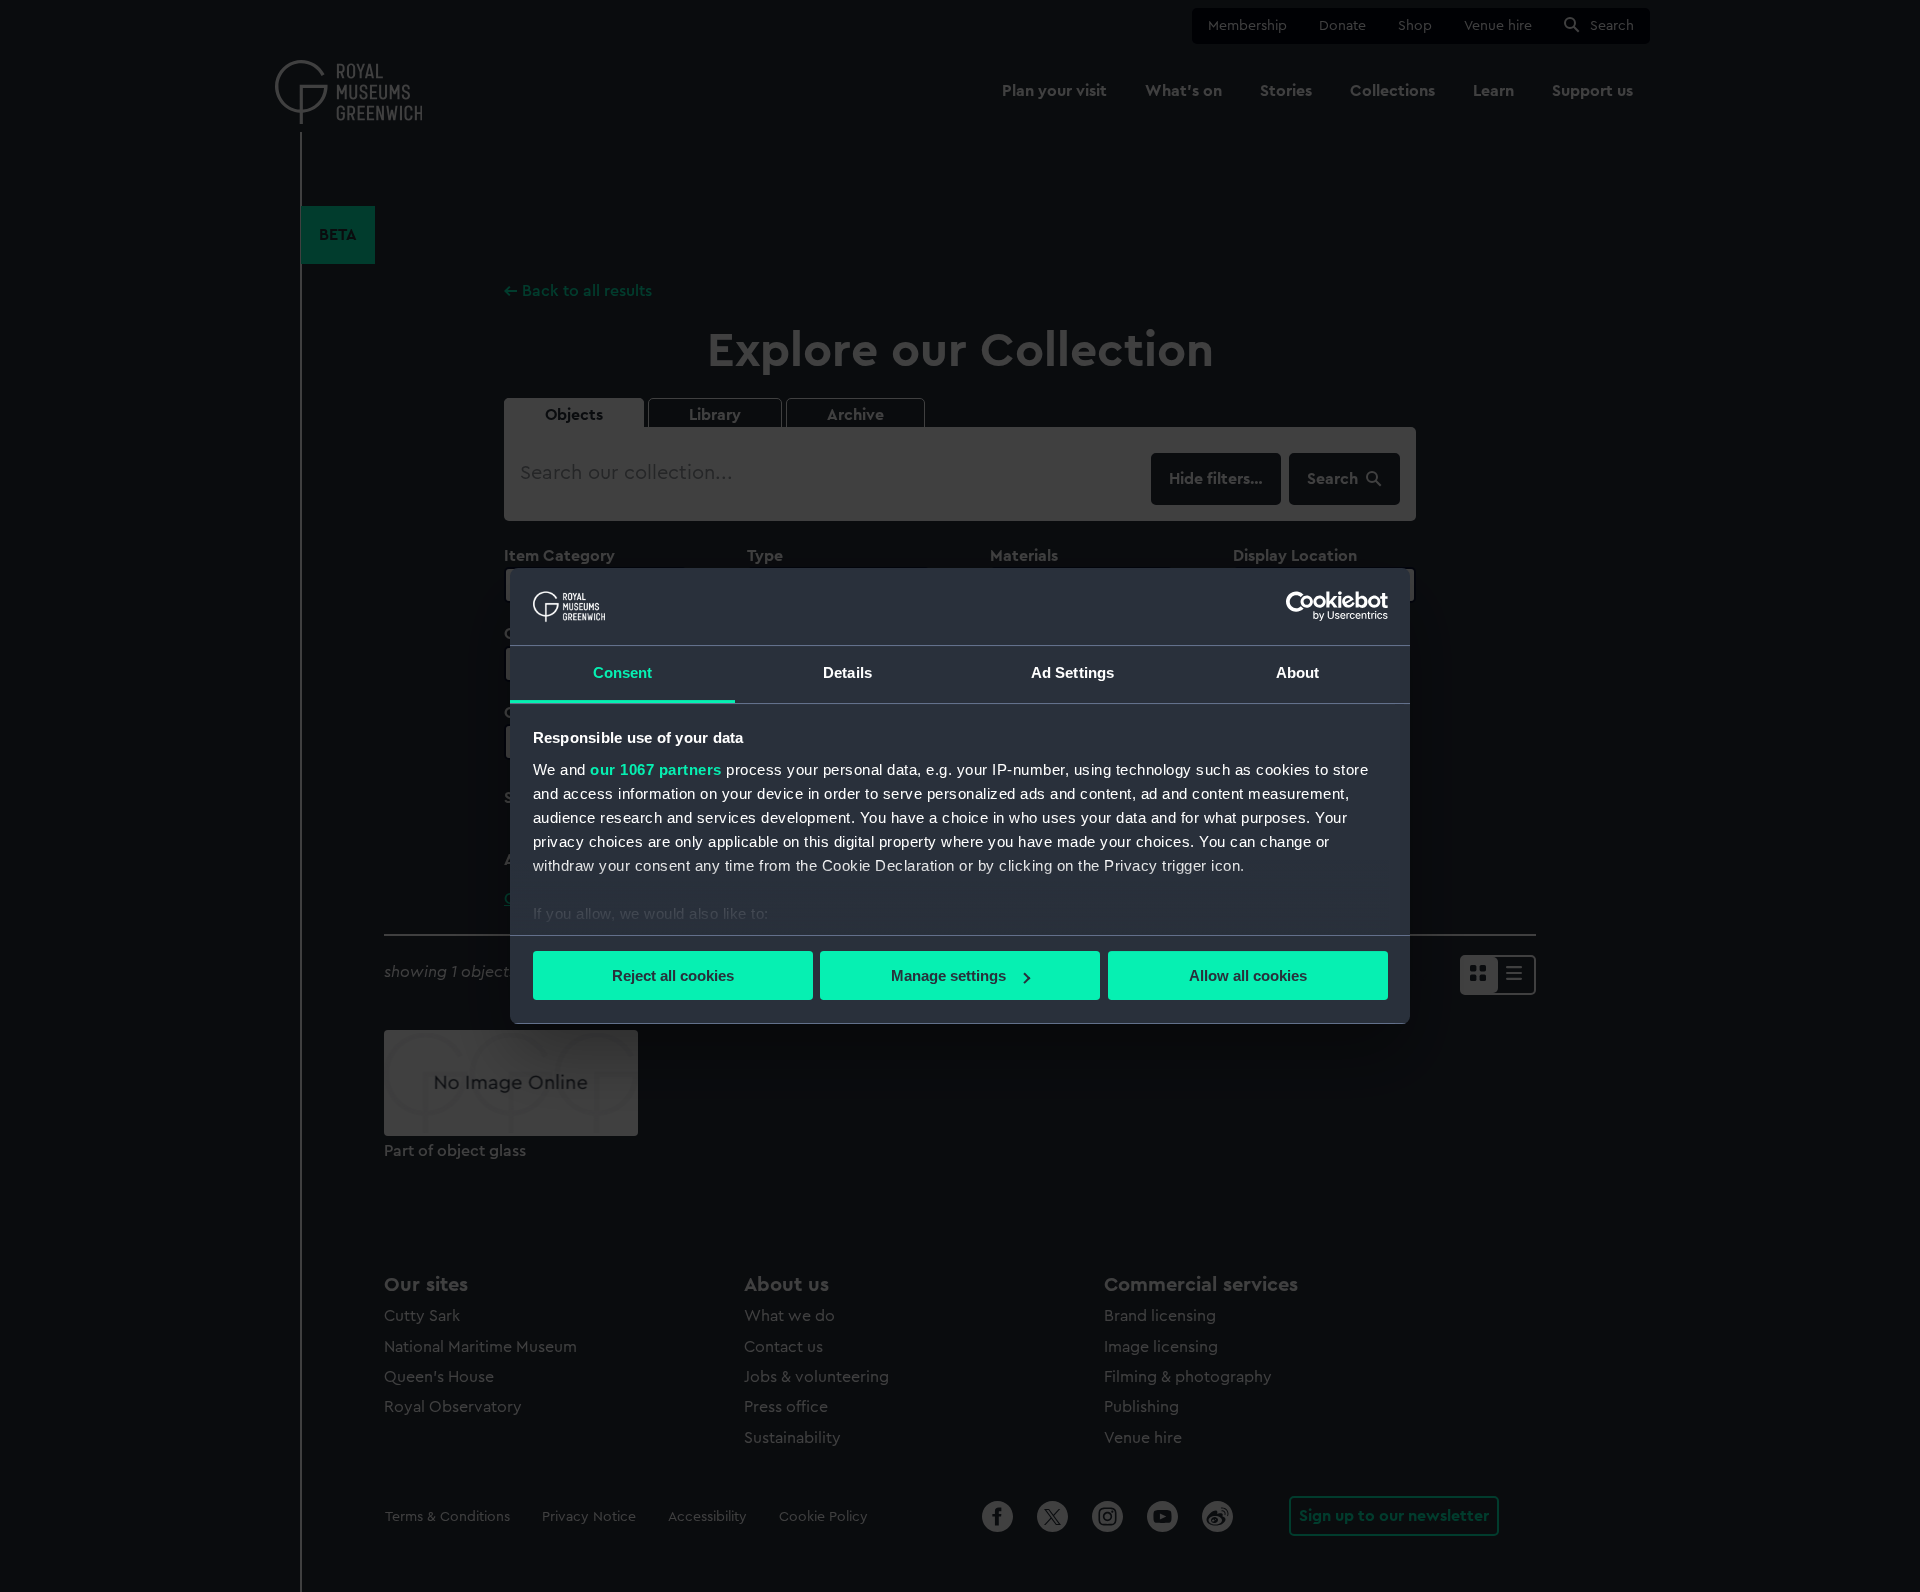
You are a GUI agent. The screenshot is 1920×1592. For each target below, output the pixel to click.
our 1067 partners (656, 769)
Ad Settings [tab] (1072, 672)
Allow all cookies (1248, 975)
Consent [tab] (623, 672)
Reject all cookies (673, 975)
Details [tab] (847, 672)
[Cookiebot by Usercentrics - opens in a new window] (1300, 606)
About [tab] (1298, 672)
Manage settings (948, 975)
